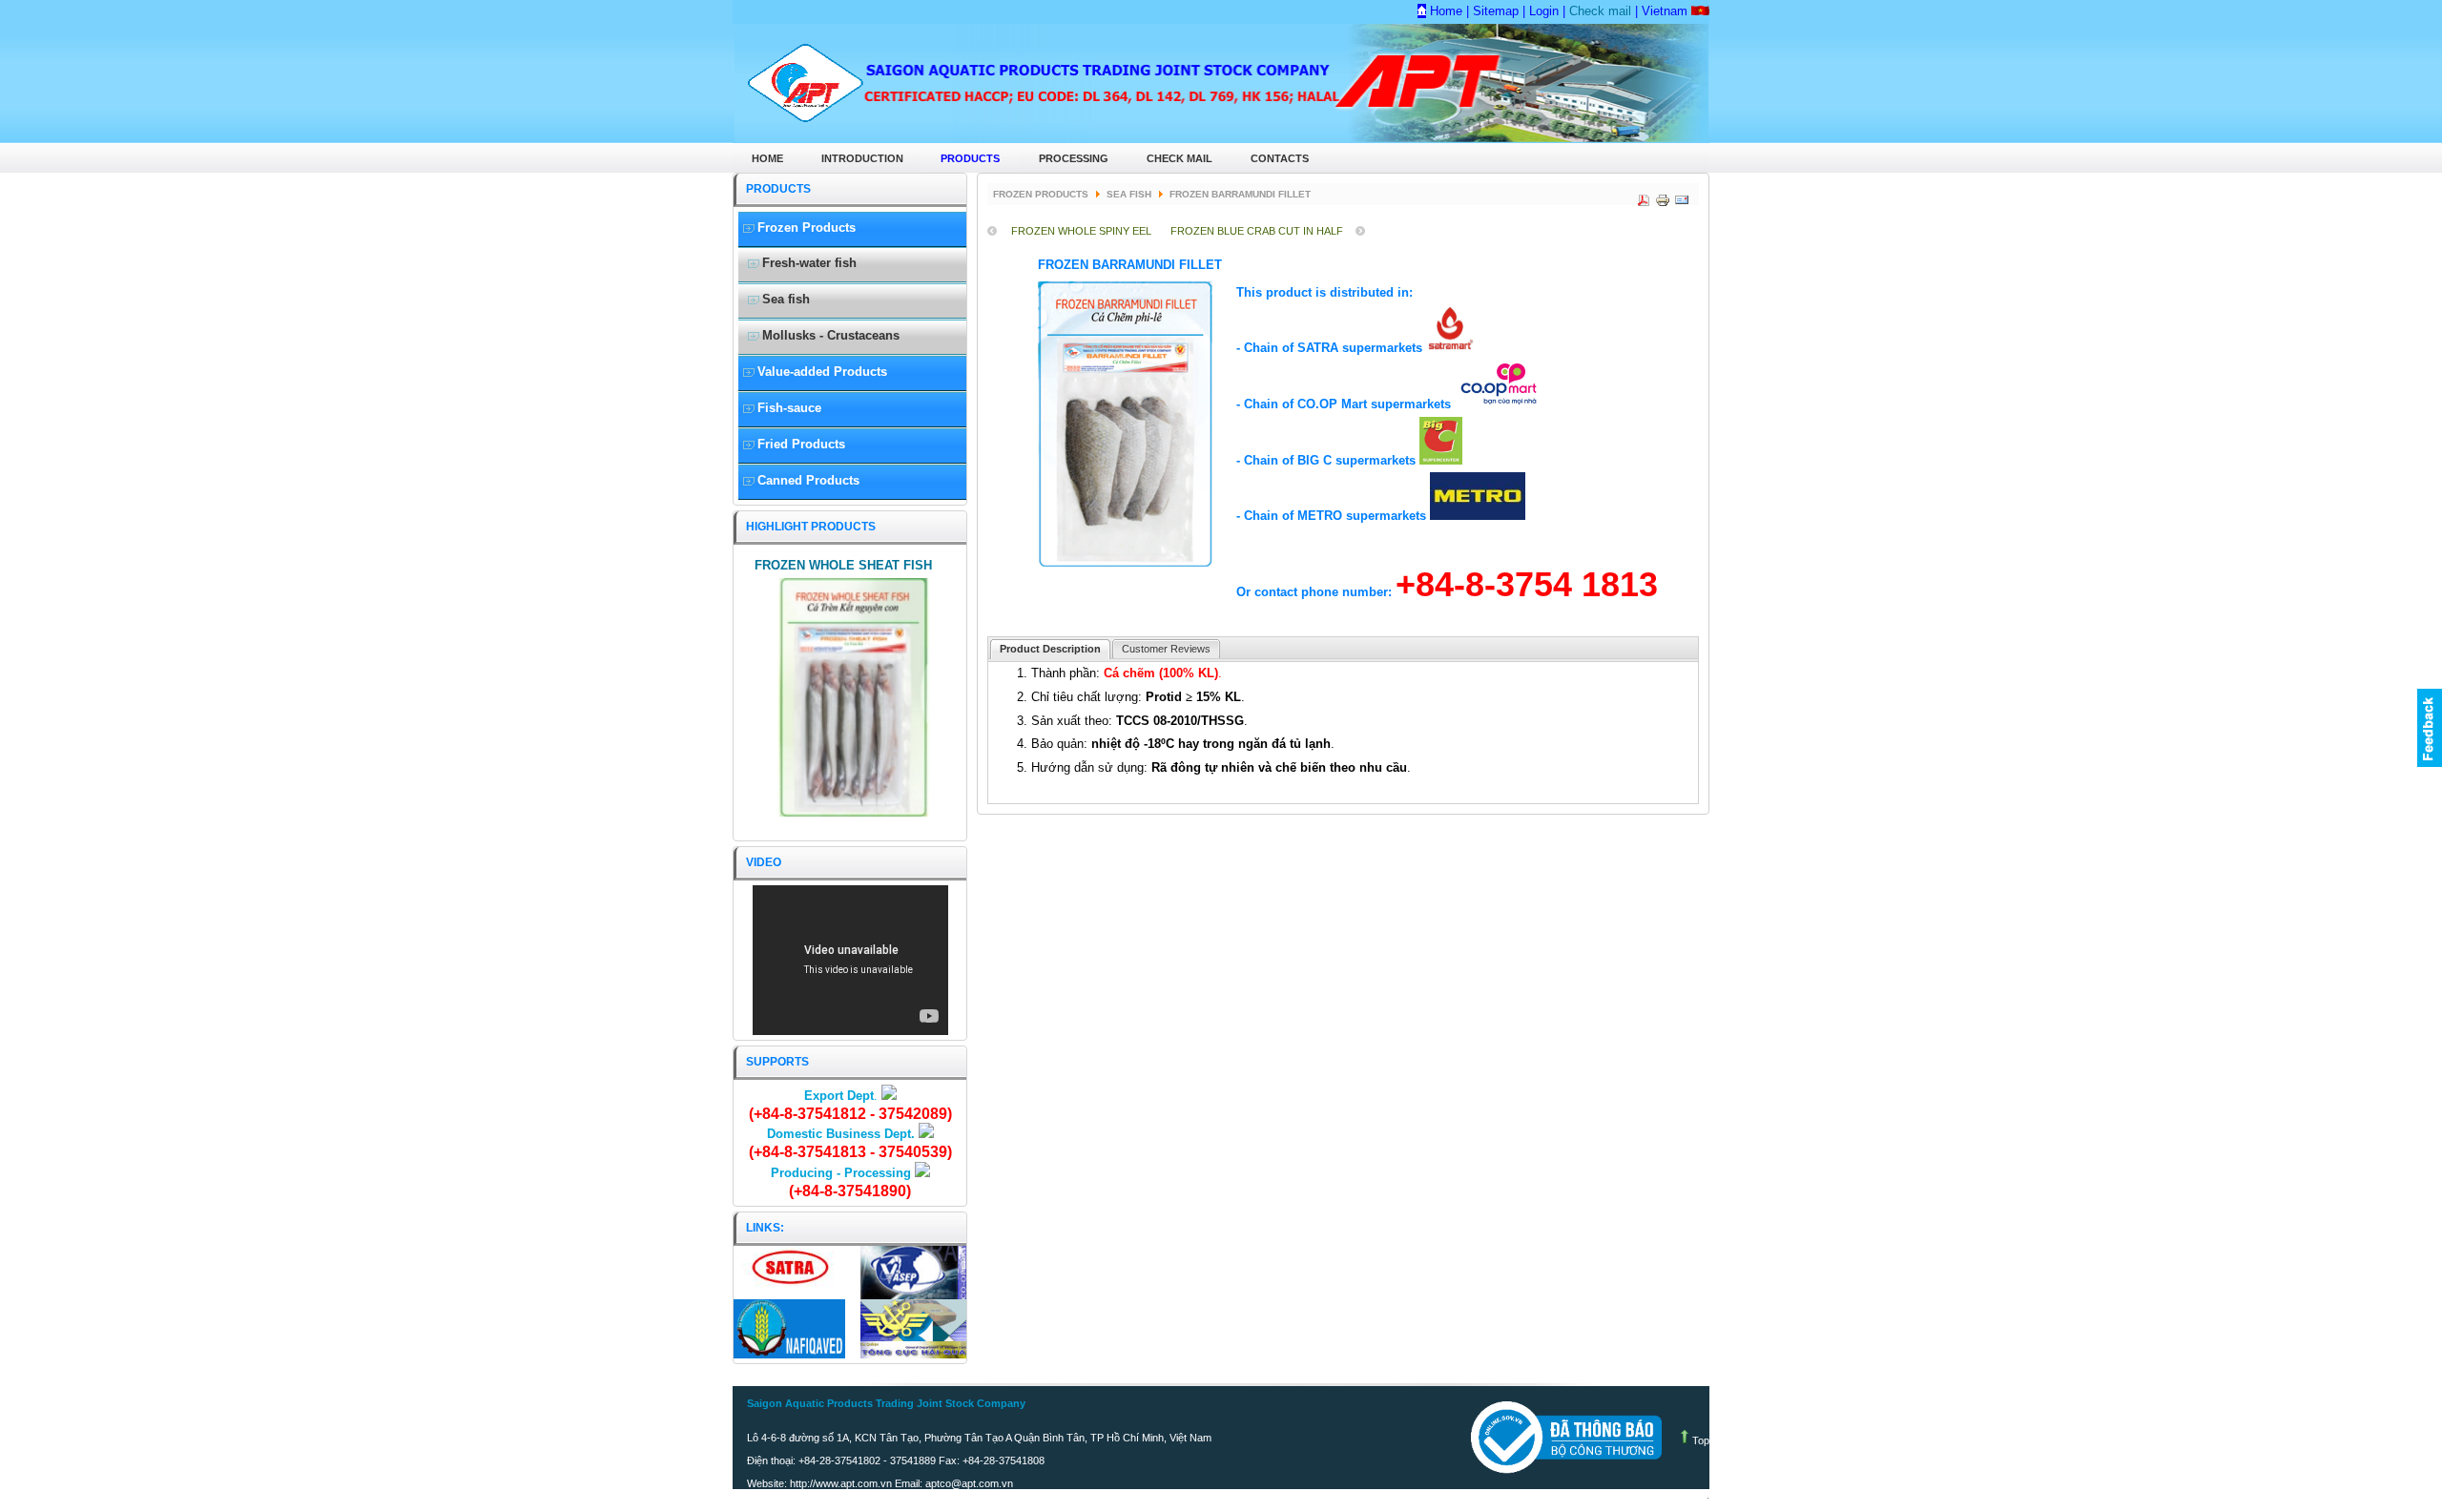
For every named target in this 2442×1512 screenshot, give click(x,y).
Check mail (1598, 11)
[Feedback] (2430, 728)
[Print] (1661, 196)
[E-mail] (1680, 196)
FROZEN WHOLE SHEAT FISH (843, 565)
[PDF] (1642, 196)
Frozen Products (1041, 194)
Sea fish (1129, 194)
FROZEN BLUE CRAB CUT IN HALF (1257, 231)
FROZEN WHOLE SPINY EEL (1081, 231)
